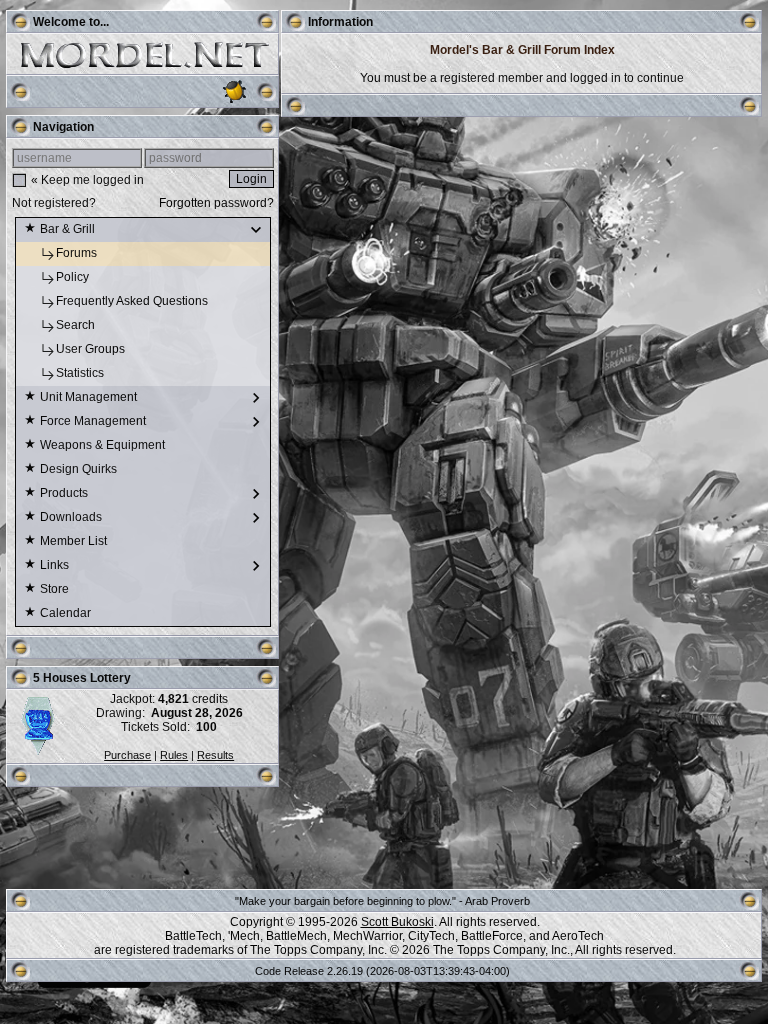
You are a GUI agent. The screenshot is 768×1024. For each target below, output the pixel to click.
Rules (174, 755)
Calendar (67, 613)
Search (77, 325)
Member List (75, 541)
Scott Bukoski (397, 922)
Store (56, 589)
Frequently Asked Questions (133, 301)
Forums (78, 253)
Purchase (127, 755)
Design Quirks (80, 469)
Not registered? (54, 203)
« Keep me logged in (87, 180)
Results (215, 755)
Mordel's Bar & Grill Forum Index (522, 50)
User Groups (92, 349)
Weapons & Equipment (104, 445)
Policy (74, 277)
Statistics (81, 373)
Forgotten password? (216, 203)
